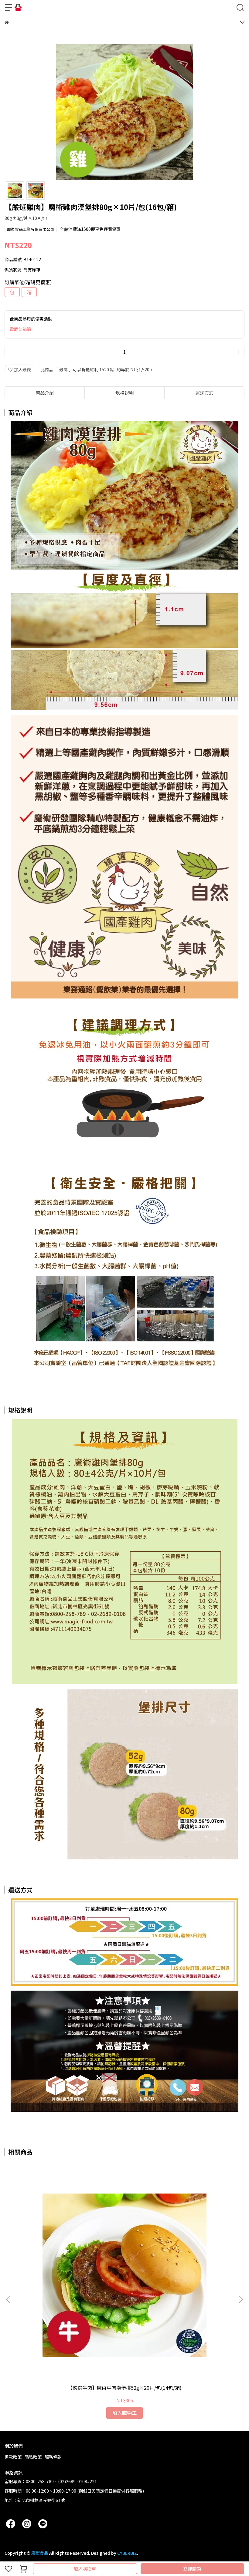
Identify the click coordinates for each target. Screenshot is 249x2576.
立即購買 (192, 2569)
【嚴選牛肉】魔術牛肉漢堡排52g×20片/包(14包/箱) (125, 2388)
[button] (241, 2299)
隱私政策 (33, 2457)
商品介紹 (45, 393)
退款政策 (13, 2457)
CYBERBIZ (127, 2553)
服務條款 (53, 2457)
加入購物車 (85, 2569)
